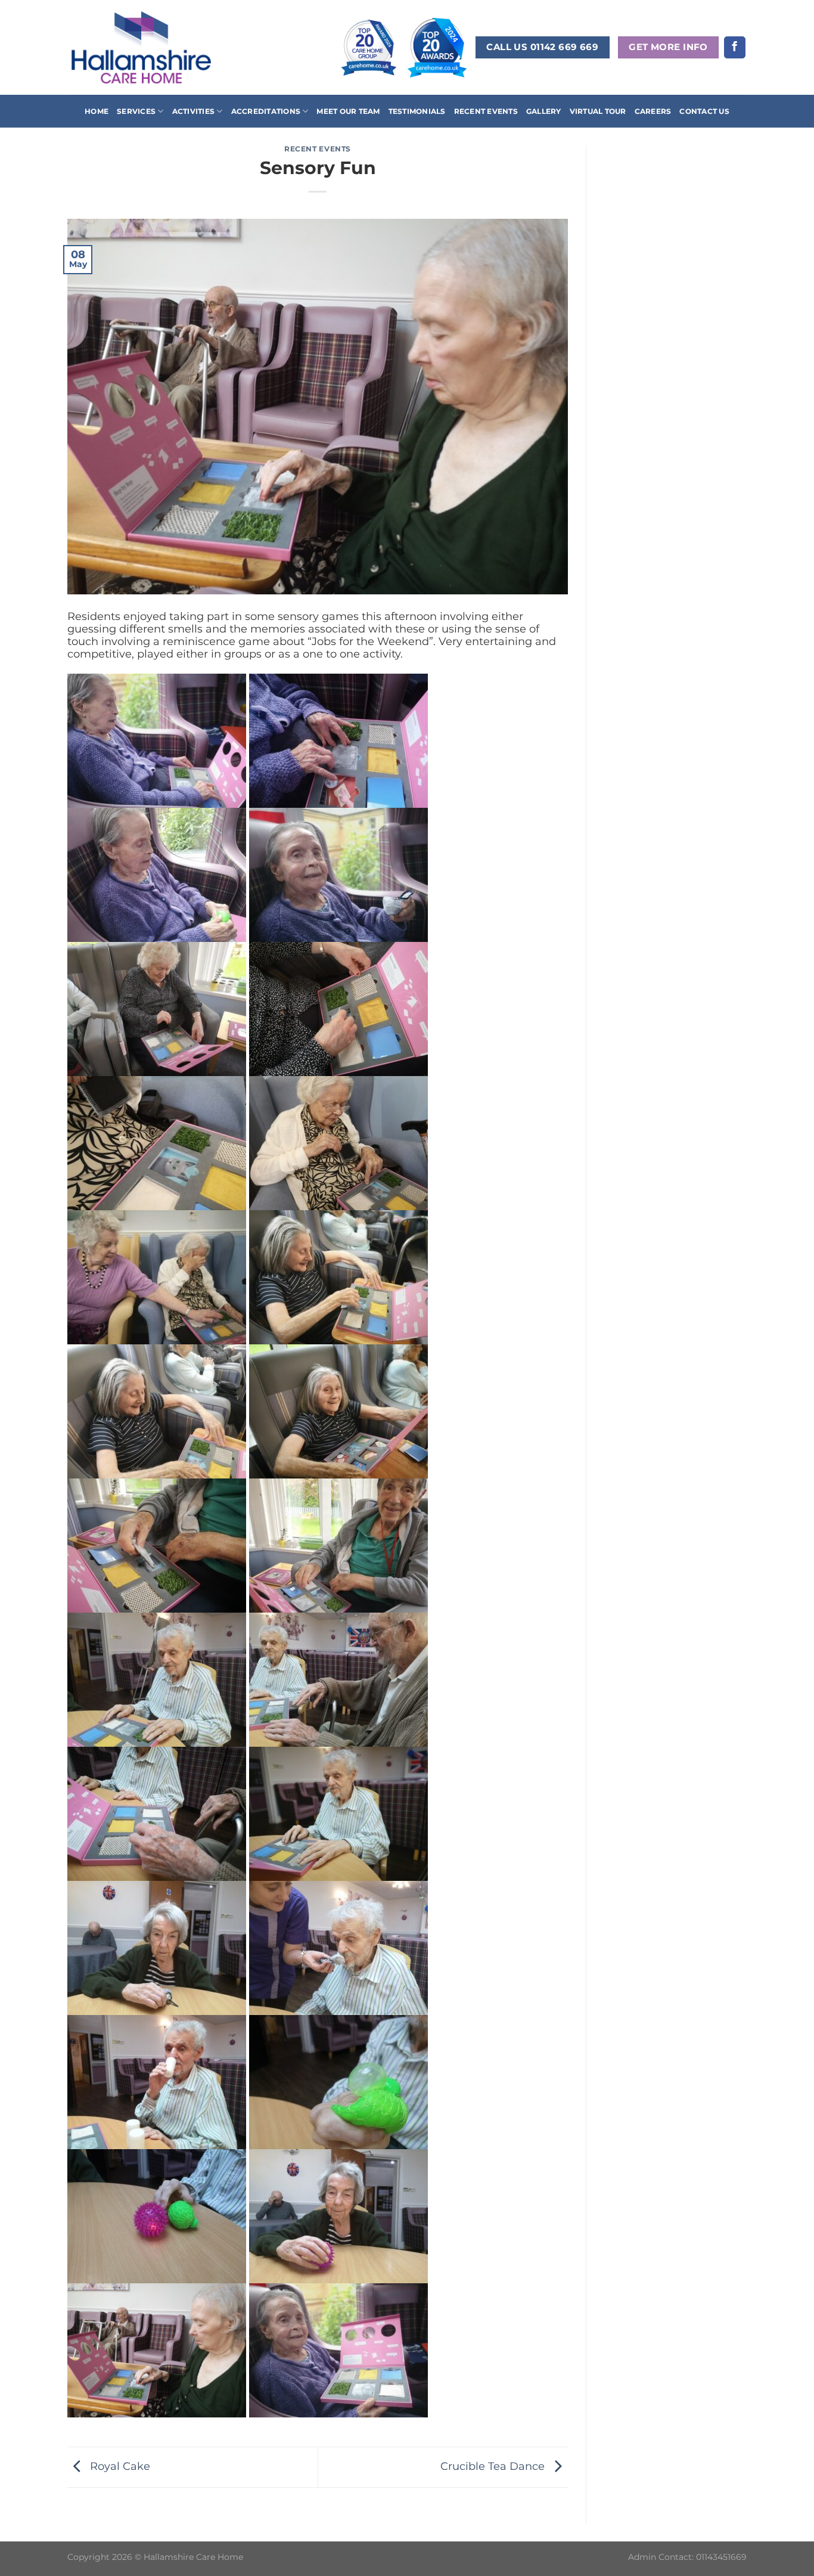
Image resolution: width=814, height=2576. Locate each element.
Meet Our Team (348, 111)
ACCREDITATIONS (266, 111)
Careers (653, 111)
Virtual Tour (598, 111)
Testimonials (417, 111)
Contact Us (704, 111)
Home (97, 111)
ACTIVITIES (193, 111)
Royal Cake (119, 2466)
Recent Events (486, 111)
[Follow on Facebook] (735, 47)
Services (136, 111)
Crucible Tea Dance (494, 2466)
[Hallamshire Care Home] (141, 47)
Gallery (544, 111)
